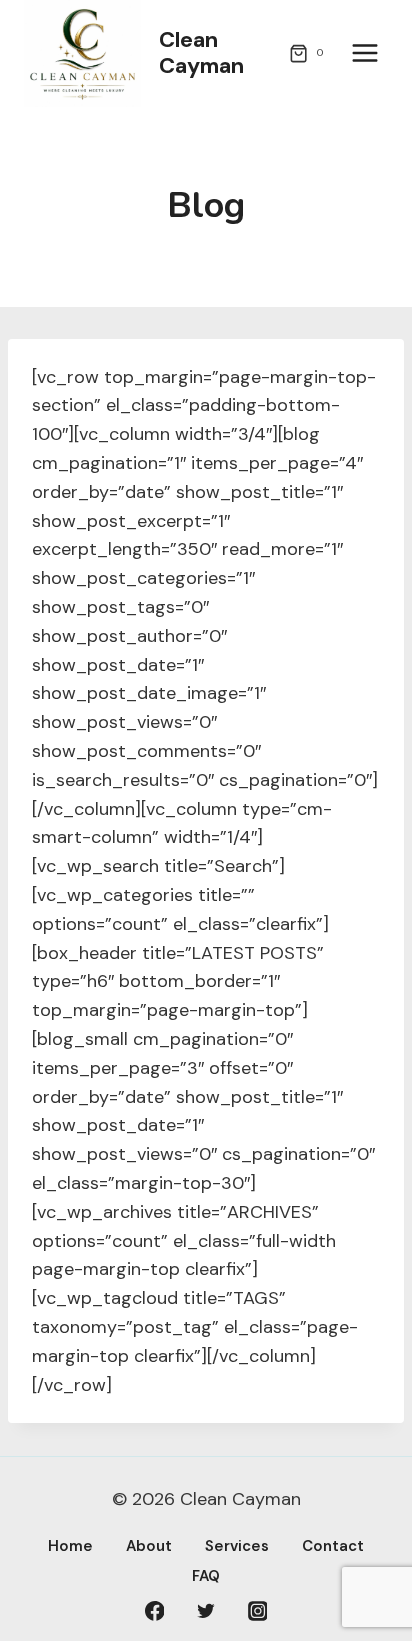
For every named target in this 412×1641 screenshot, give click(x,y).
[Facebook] (155, 1611)
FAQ (206, 1576)
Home (70, 1546)
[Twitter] (206, 1611)
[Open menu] (364, 53)
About (149, 1546)
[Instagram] (258, 1611)
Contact (333, 1546)
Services (237, 1546)
